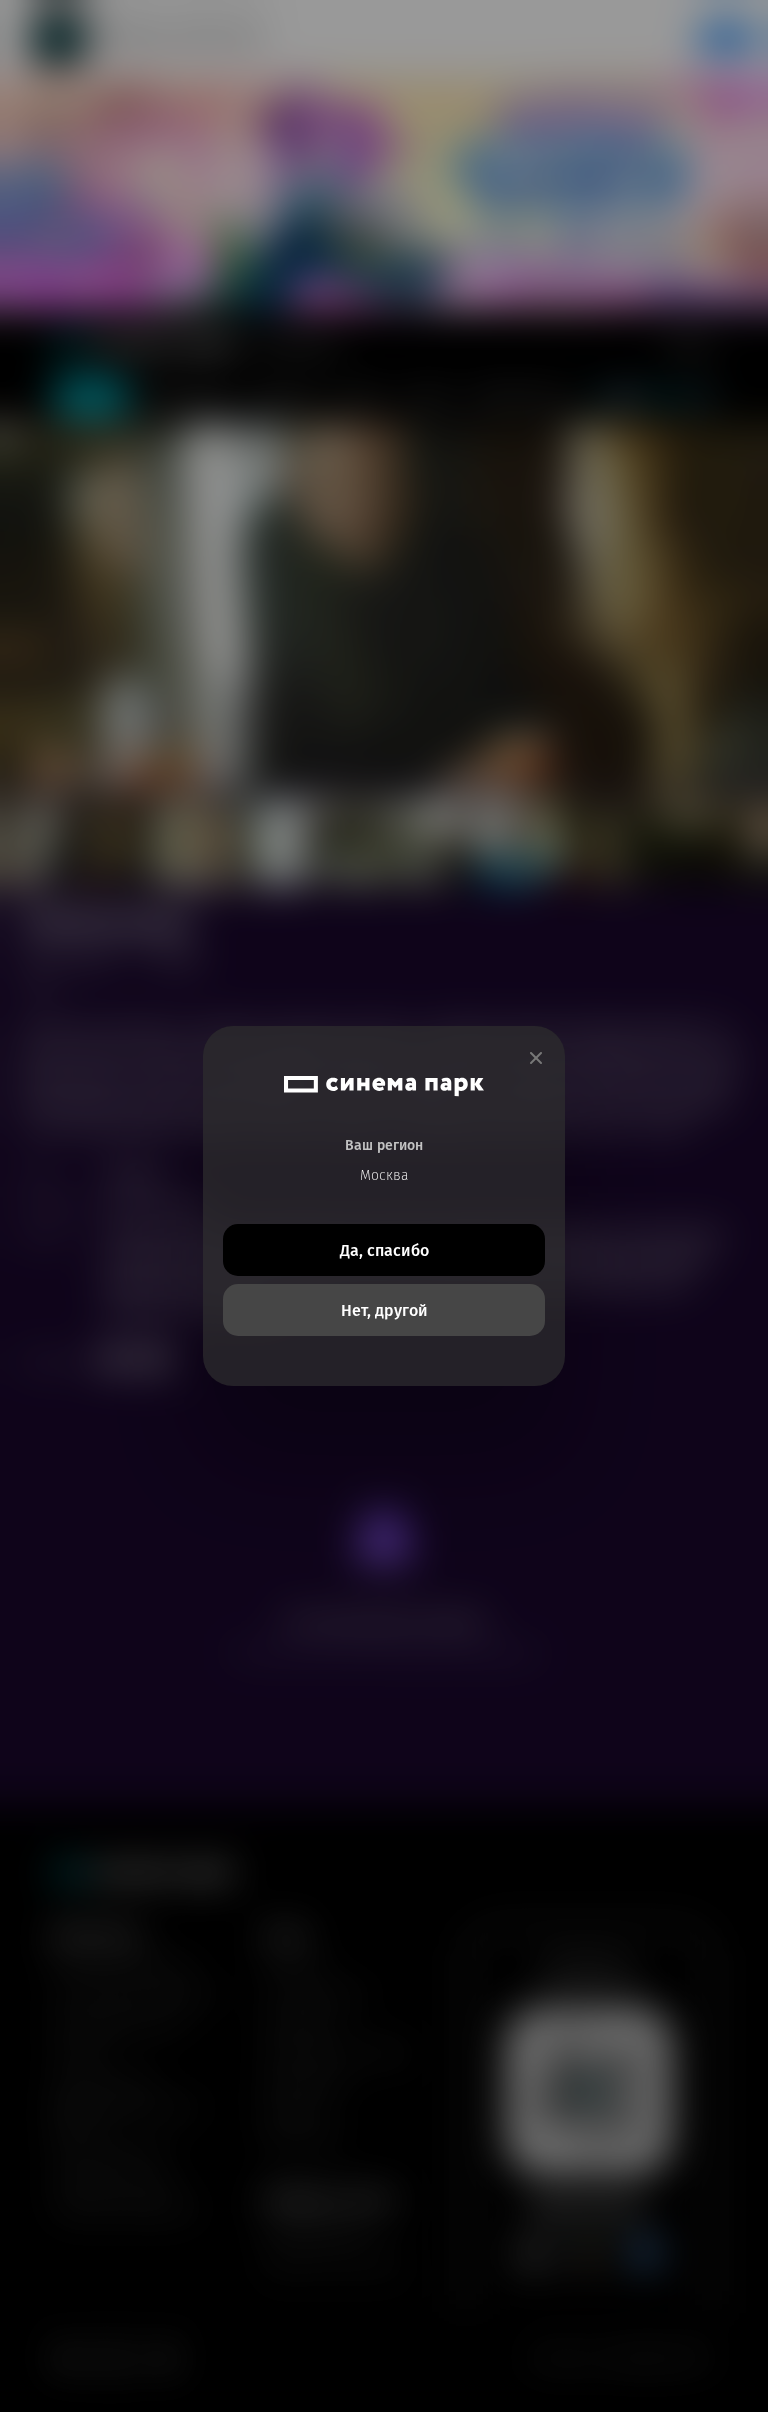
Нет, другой (384, 1310)
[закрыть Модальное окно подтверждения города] (536, 1058)
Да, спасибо (384, 1250)
